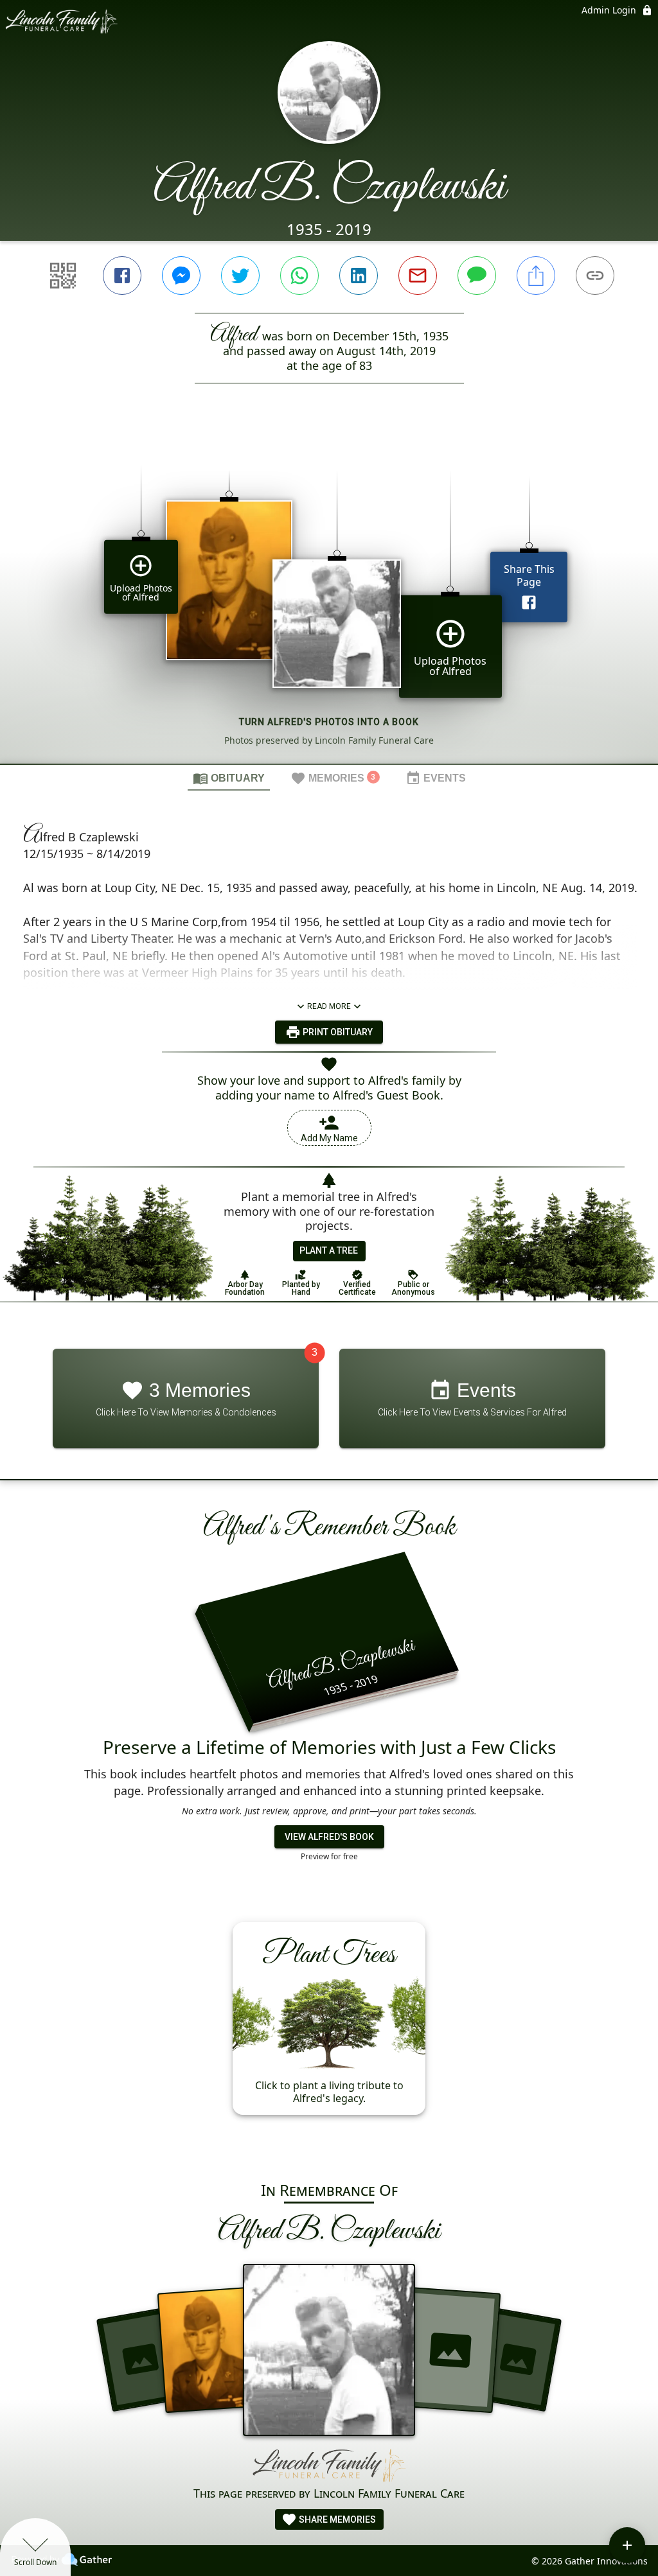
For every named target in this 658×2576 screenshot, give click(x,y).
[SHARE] (536, 276)
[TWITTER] (240, 276)
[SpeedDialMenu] (627, 2545)
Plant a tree (329, 1250)
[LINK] (595, 276)
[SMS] (477, 276)
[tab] (229, 778)
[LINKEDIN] (359, 276)
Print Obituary (337, 1032)
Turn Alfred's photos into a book (329, 722)
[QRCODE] (63, 276)
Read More (329, 1006)
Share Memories (336, 2519)
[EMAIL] (418, 276)
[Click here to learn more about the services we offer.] (329, 2466)
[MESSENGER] (181, 276)
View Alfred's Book (329, 1837)
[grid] (329, 595)
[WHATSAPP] (299, 276)
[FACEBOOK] (122, 276)
